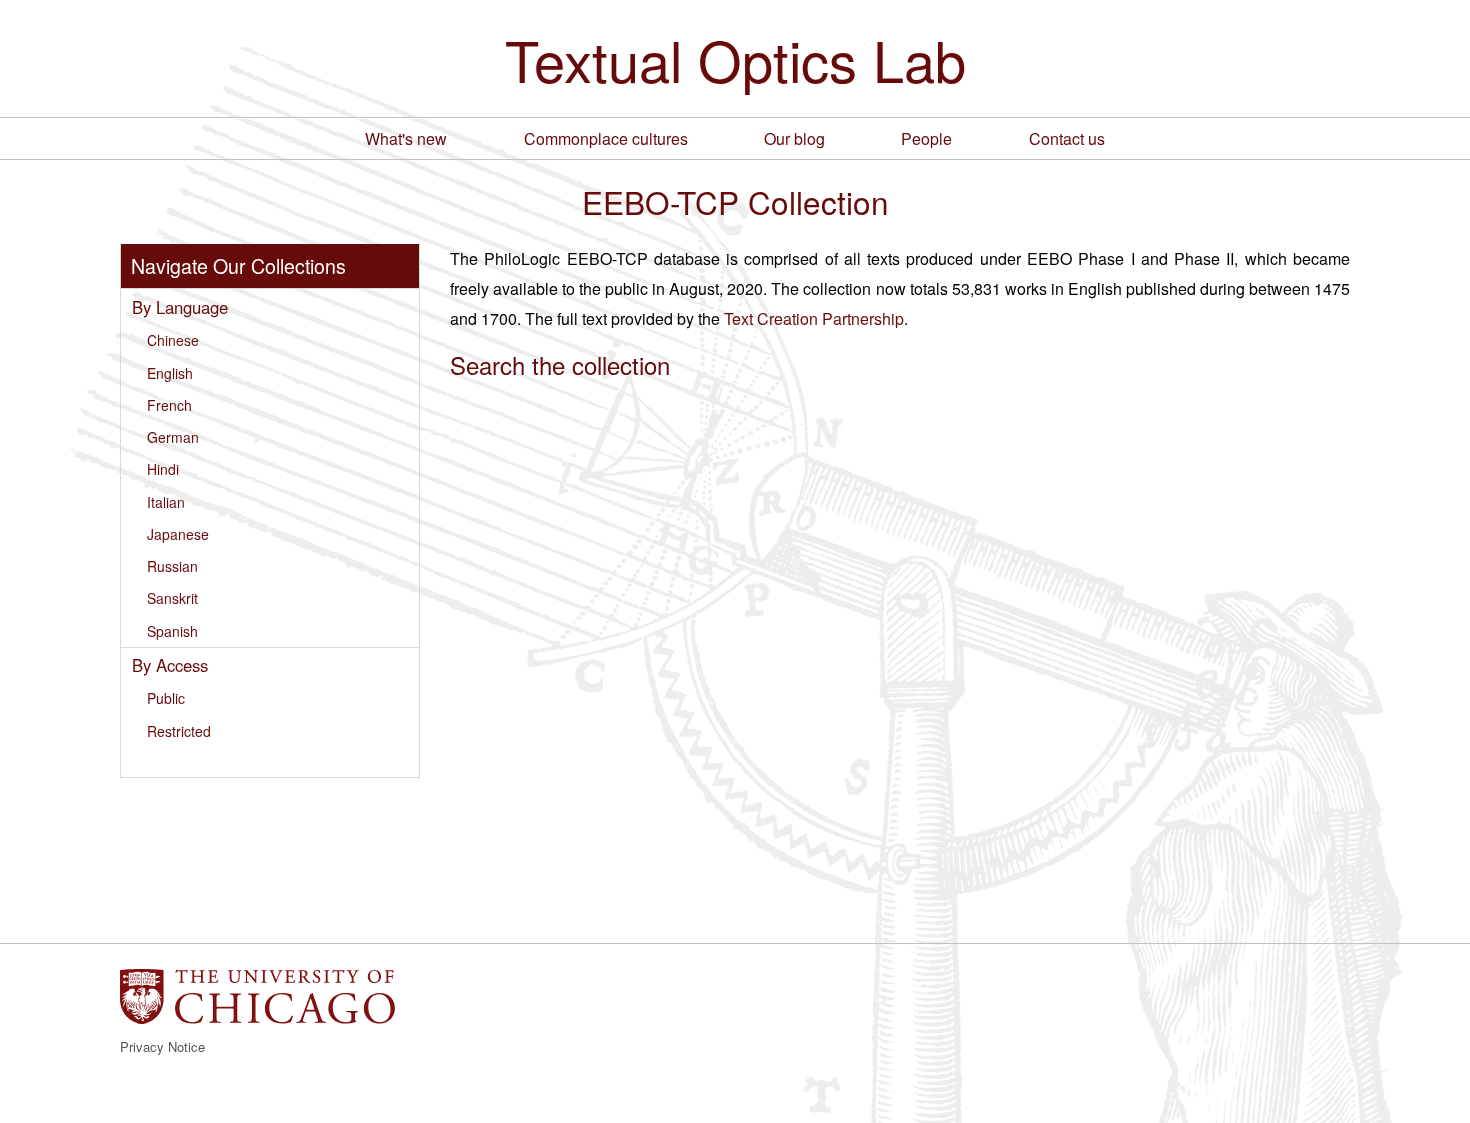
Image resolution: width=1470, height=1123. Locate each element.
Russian (172, 566)
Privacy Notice (162, 1046)
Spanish (172, 631)
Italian (166, 502)
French (169, 405)
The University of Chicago (257, 996)
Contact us (1067, 138)
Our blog (794, 138)
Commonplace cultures (606, 138)
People (926, 138)
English (170, 373)
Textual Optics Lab (735, 59)
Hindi (163, 469)
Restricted (179, 731)
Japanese (178, 534)
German (173, 437)
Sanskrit (172, 598)
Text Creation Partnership (814, 318)
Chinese (173, 340)
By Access (170, 665)
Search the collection (560, 364)
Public (166, 698)
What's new (406, 138)
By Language (180, 307)
